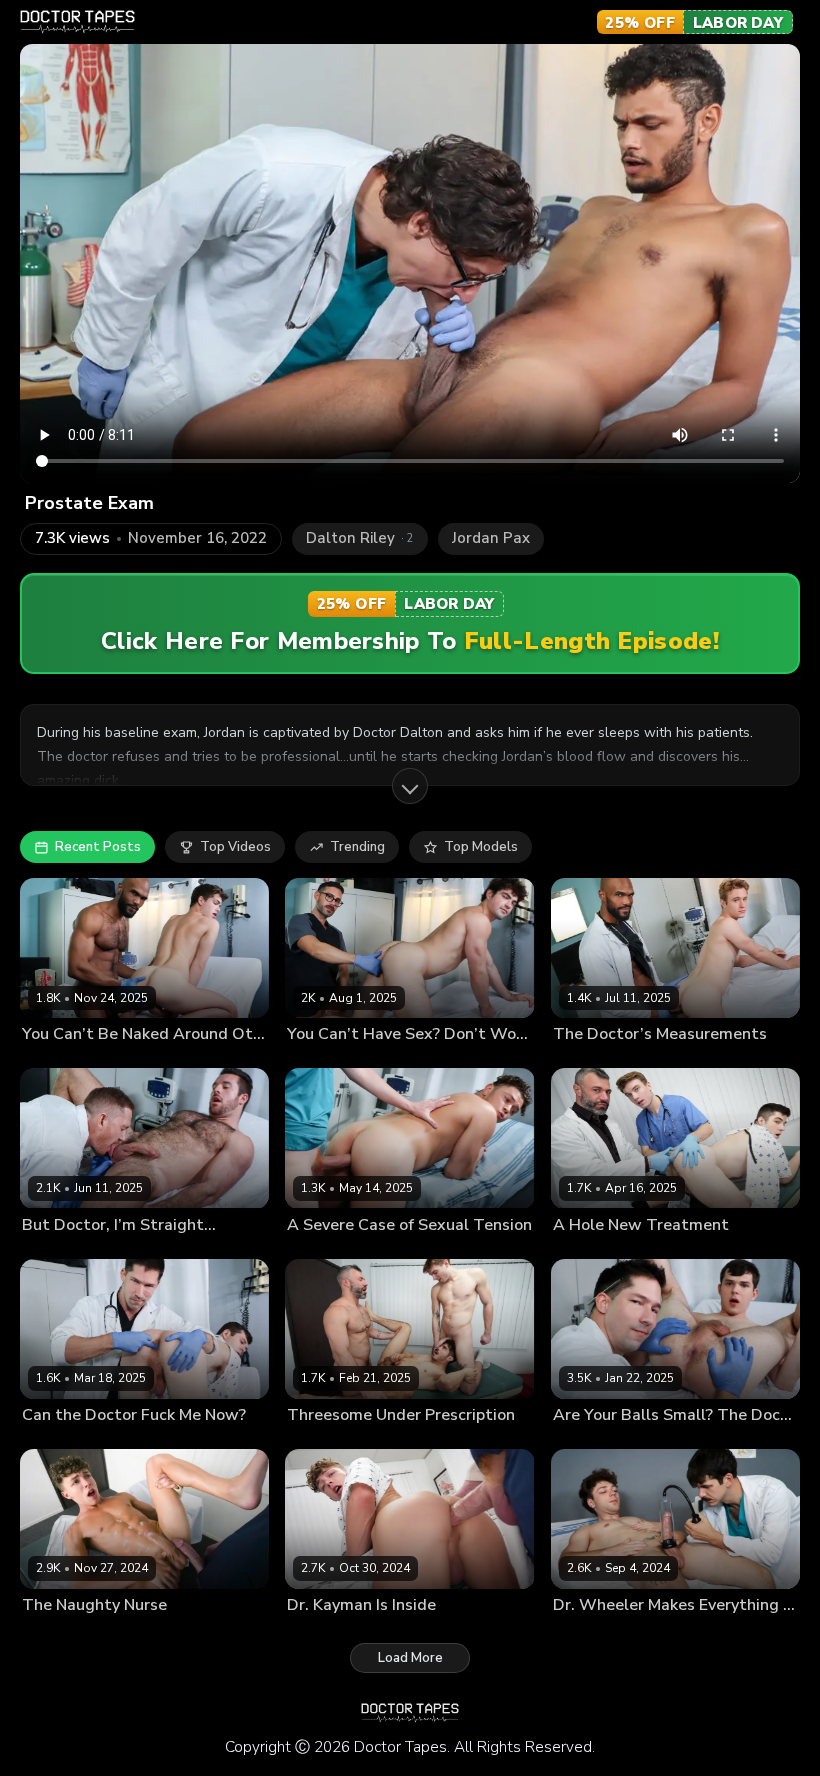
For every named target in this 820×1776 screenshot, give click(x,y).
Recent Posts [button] (98, 847)
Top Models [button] (481, 847)
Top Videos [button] (235, 847)
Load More (410, 1658)
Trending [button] (357, 847)
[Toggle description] (410, 786)
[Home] (77, 22)
